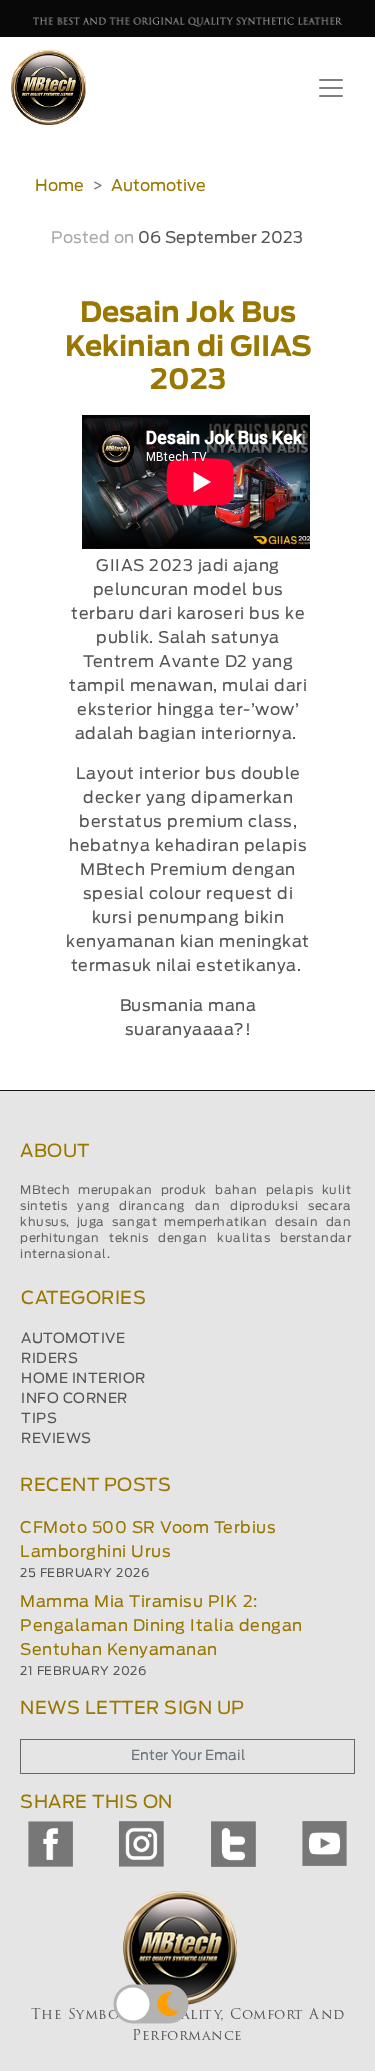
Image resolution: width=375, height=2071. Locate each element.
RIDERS (49, 1359)
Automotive (158, 186)
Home (59, 186)
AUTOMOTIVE (73, 1339)
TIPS (39, 1419)
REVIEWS (56, 1439)
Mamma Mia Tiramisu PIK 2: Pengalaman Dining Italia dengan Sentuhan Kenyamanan (161, 1626)
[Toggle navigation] (331, 88)
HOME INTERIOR (83, 1379)
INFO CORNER (74, 1399)
